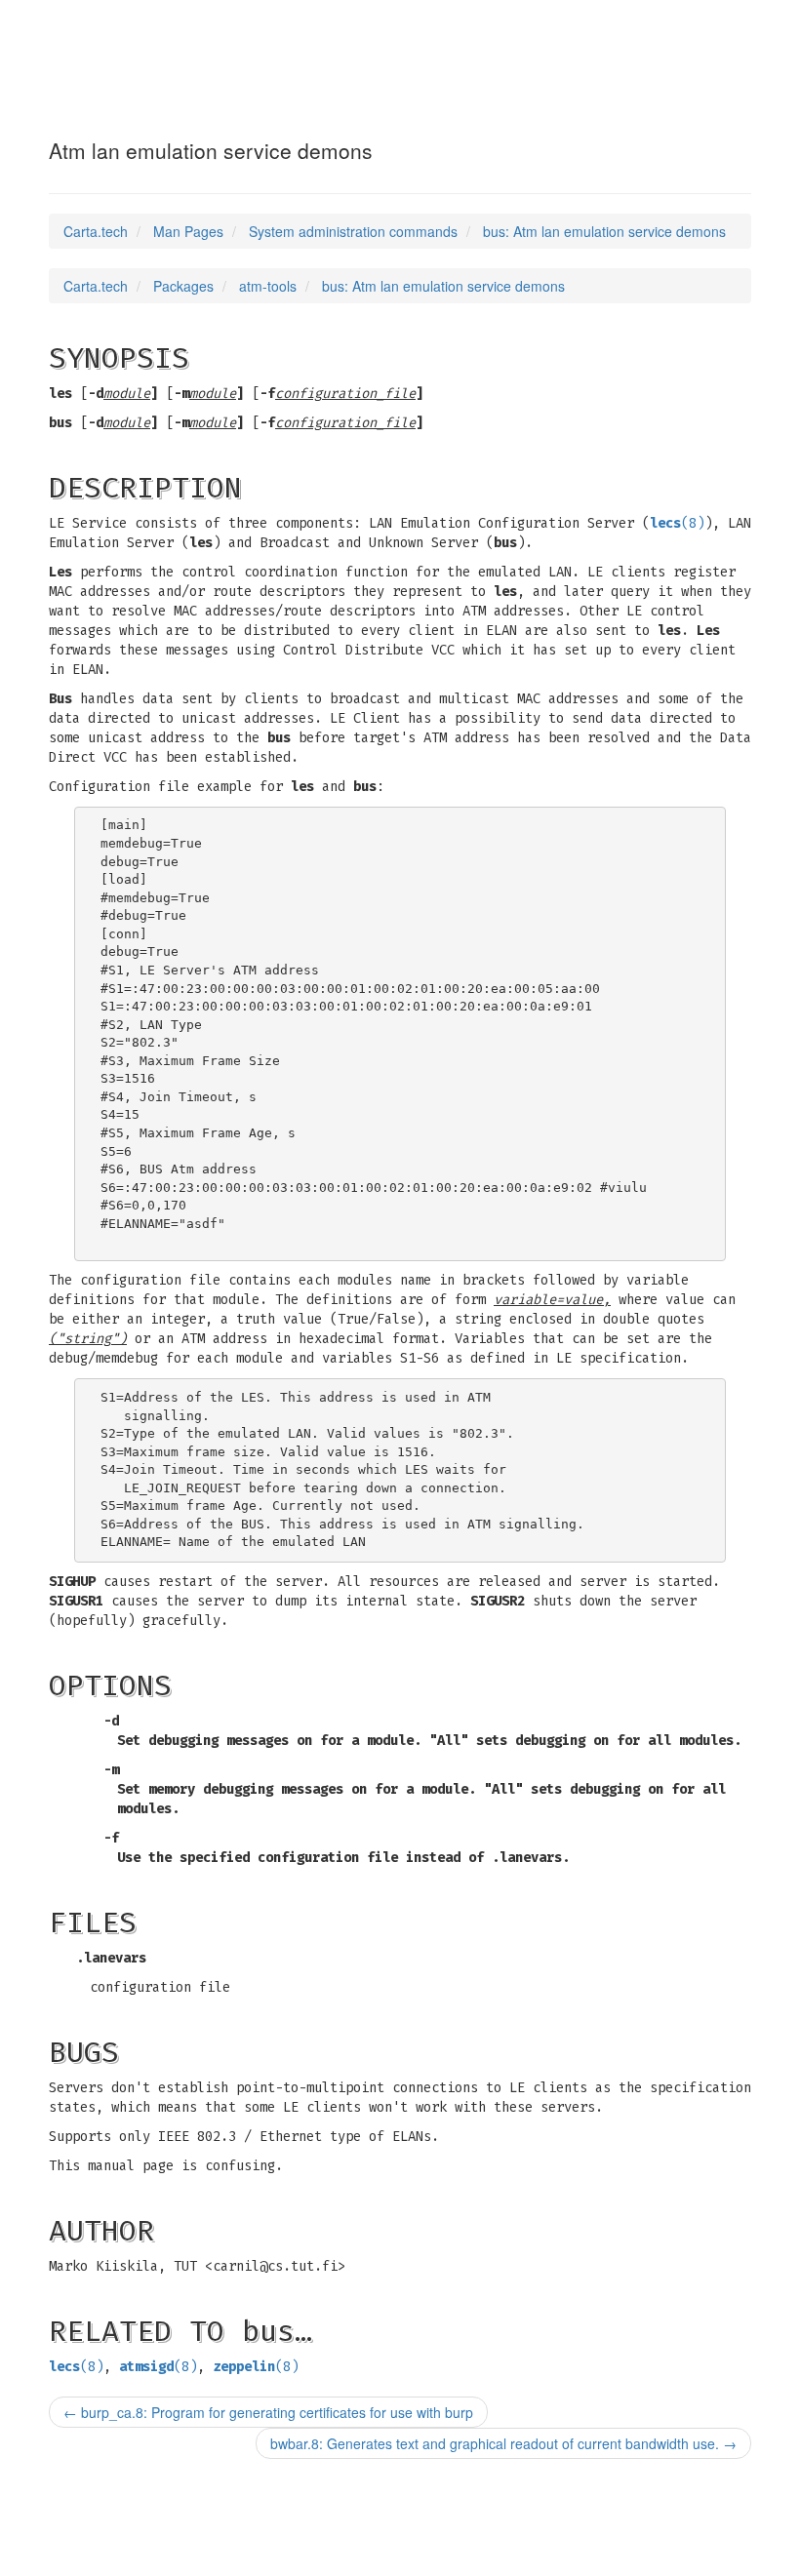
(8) (677, 523)
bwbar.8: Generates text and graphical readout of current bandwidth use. (503, 2443)
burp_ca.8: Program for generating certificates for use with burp (268, 2412)
